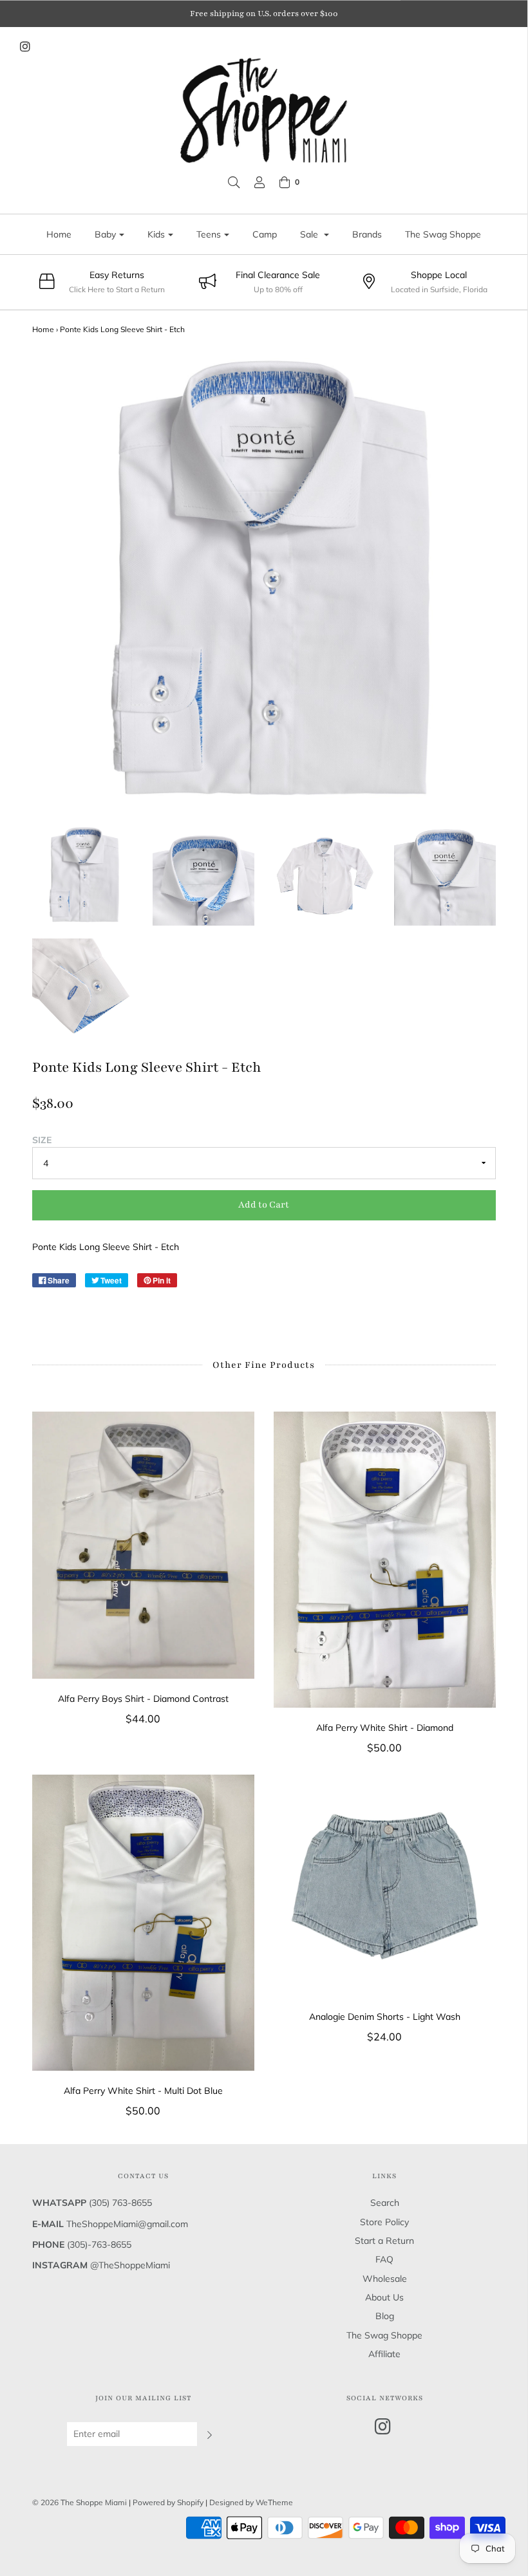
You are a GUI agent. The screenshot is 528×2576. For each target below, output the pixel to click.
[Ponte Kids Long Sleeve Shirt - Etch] (83, 875)
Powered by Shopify (168, 2502)
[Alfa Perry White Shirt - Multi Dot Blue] (143, 1923)
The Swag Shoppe (443, 234)
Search (385, 2203)
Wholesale (385, 2279)
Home (59, 234)
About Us (384, 2297)
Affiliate (384, 2354)
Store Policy (384, 2222)
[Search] (234, 182)
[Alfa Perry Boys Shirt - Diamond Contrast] (143, 1545)
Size (42, 1140)
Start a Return (384, 2241)
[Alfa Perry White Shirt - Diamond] (385, 1560)
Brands (367, 234)
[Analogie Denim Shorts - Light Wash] (385, 1886)
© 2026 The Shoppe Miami (80, 2502)
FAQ (384, 2259)
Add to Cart (264, 1205)
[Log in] (259, 182)
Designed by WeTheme (251, 2502)
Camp (265, 234)
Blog (385, 2316)
